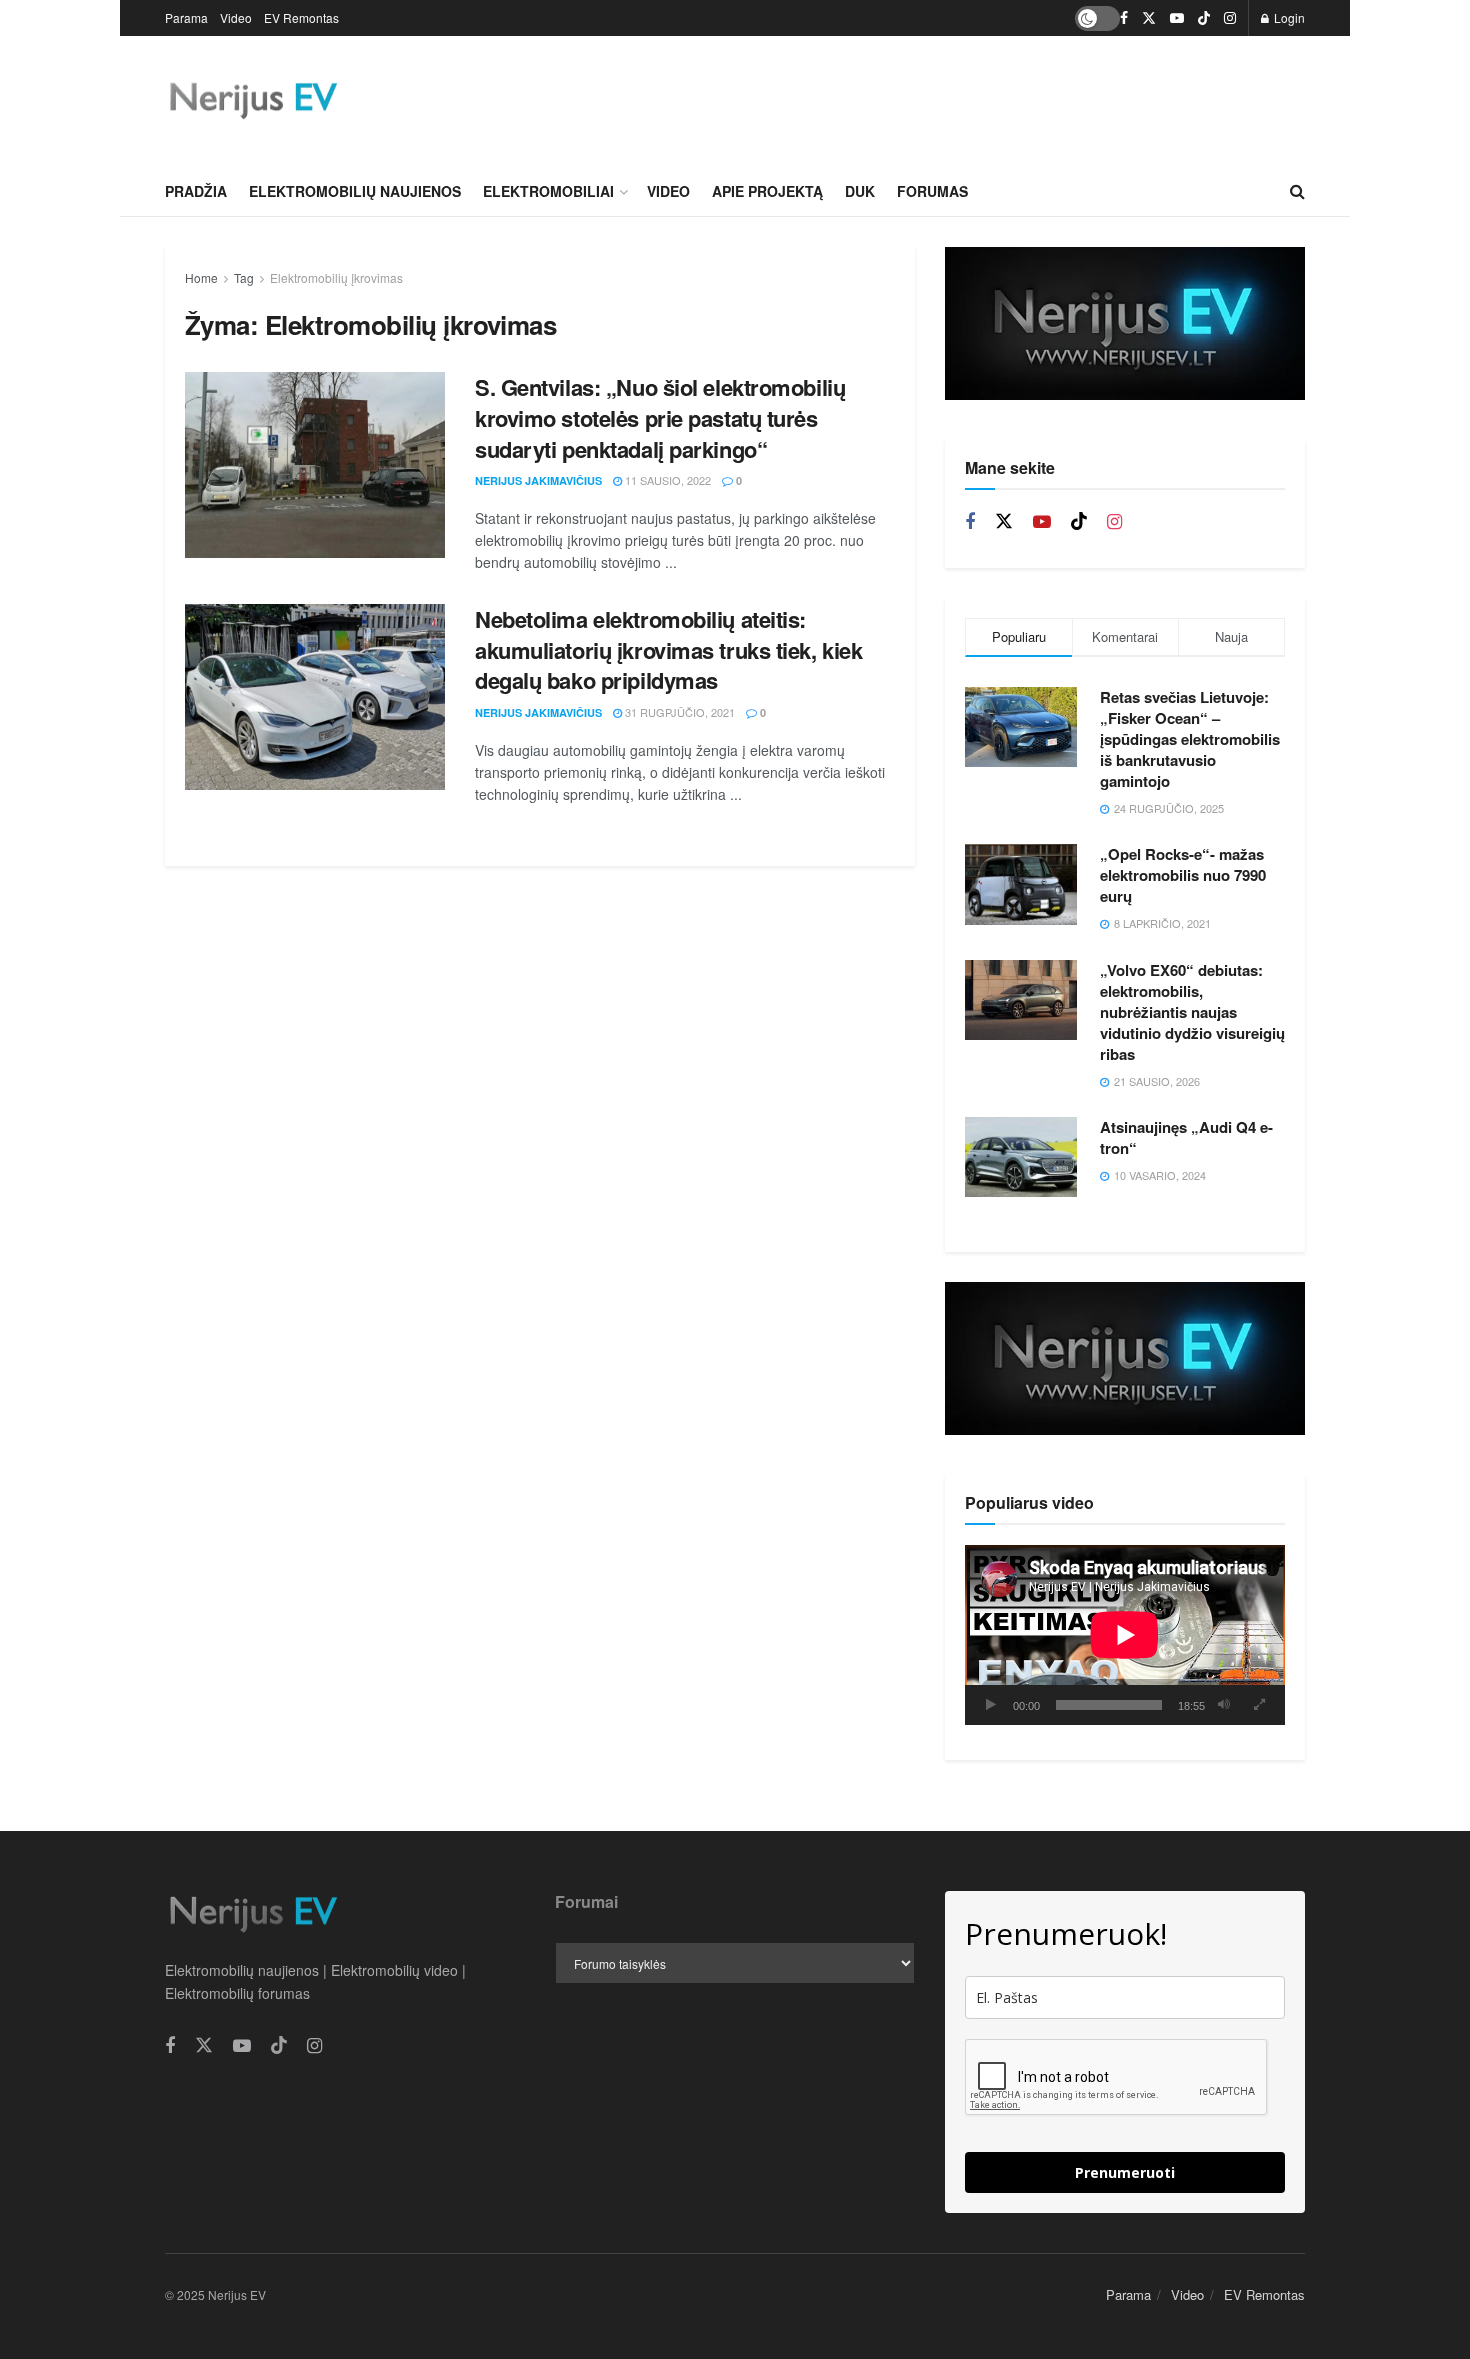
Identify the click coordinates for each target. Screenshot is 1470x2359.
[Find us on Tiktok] (1079, 521)
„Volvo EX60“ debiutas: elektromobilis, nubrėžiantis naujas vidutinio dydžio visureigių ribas (1192, 1012)
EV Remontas (301, 17)
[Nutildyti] (1224, 1705)
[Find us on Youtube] (1177, 18)
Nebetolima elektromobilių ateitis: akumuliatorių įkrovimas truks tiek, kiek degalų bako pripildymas (668, 650)
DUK (860, 191)
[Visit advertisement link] (1125, 323)
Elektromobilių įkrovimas (336, 277)
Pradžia (196, 191)
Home (201, 277)
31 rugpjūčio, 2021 (678, 712)
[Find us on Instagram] (1230, 18)
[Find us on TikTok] (1204, 18)
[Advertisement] (941, 98)
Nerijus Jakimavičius (538, 480)
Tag (244, 277)
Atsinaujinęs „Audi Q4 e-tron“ (1186, 1137)
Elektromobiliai (548, 191)
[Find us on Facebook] (1124, 18)
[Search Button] (1297, 191)
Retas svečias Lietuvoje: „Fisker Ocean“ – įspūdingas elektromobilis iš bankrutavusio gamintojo (1190, 739)
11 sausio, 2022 (666, 480)
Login (1288, 17)
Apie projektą (767, 191)
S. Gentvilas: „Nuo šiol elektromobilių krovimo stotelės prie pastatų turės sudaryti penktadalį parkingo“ (660, 418)
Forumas (932, 191)
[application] (1125, 1635)
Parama (186, 17)
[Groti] (991, 1705)
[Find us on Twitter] (1149, 18)
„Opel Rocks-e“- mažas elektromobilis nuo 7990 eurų (1183, 875)
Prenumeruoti (1125, 2172)
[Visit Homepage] (252, 101)
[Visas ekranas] (1259, 1705)
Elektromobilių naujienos (355, 191)
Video (236, 17)
